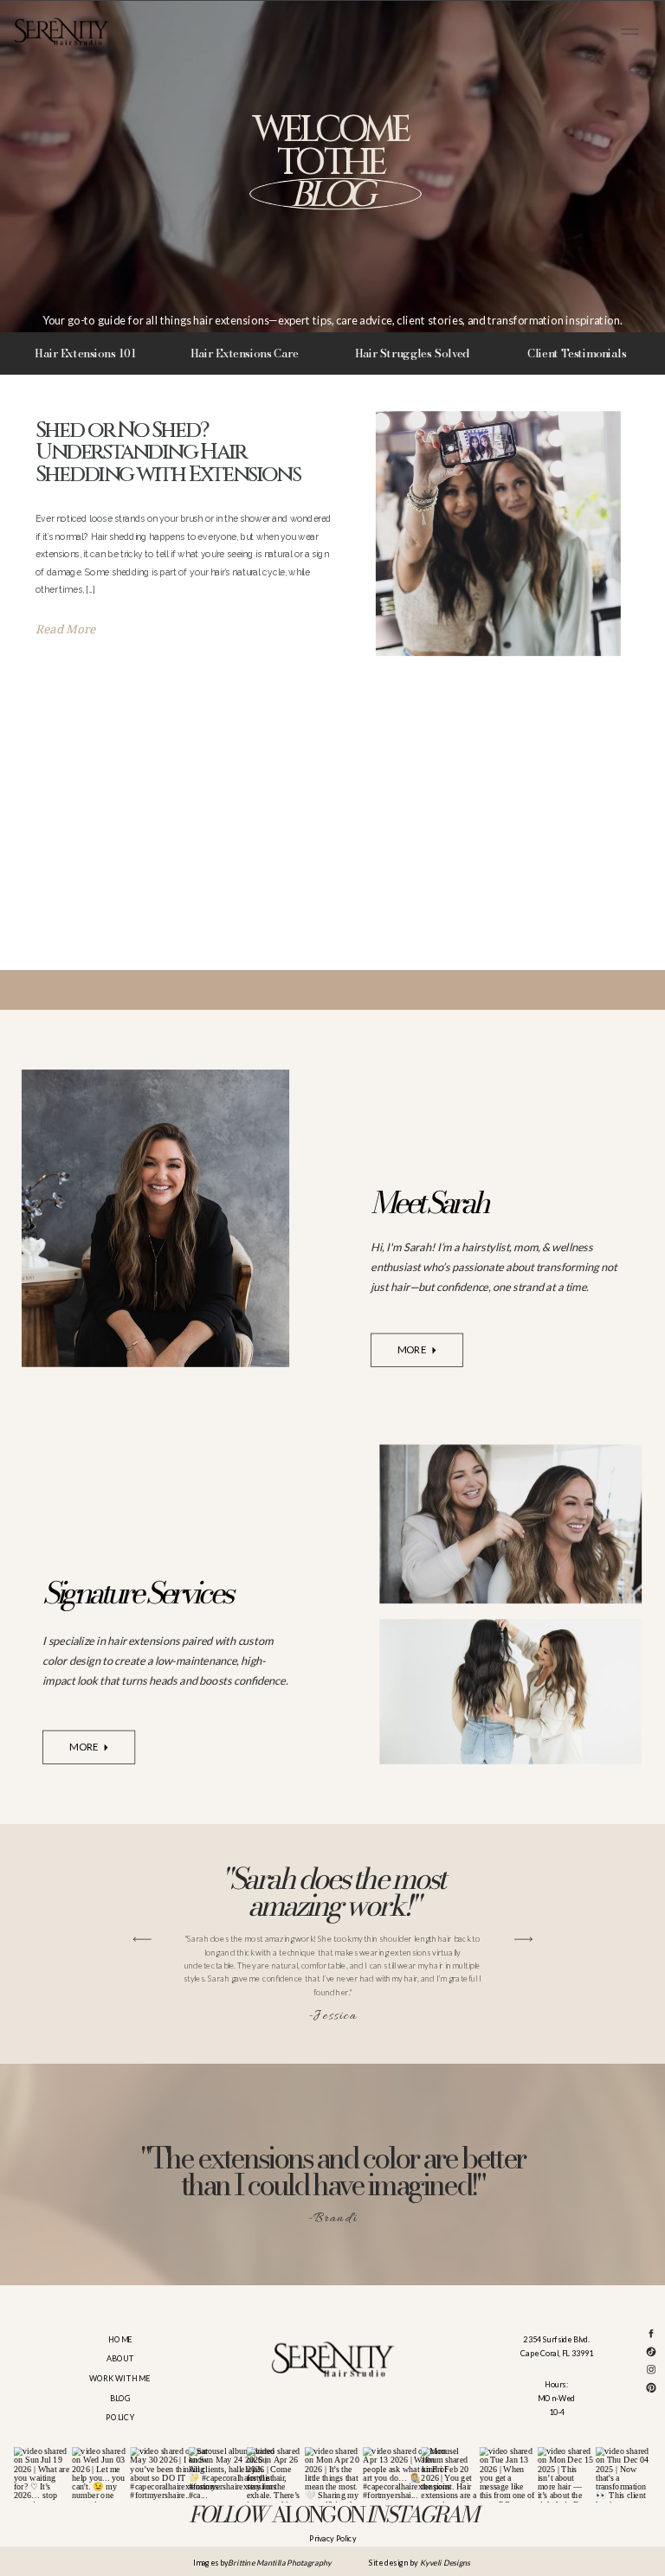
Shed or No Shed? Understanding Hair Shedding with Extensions (168, 453)
